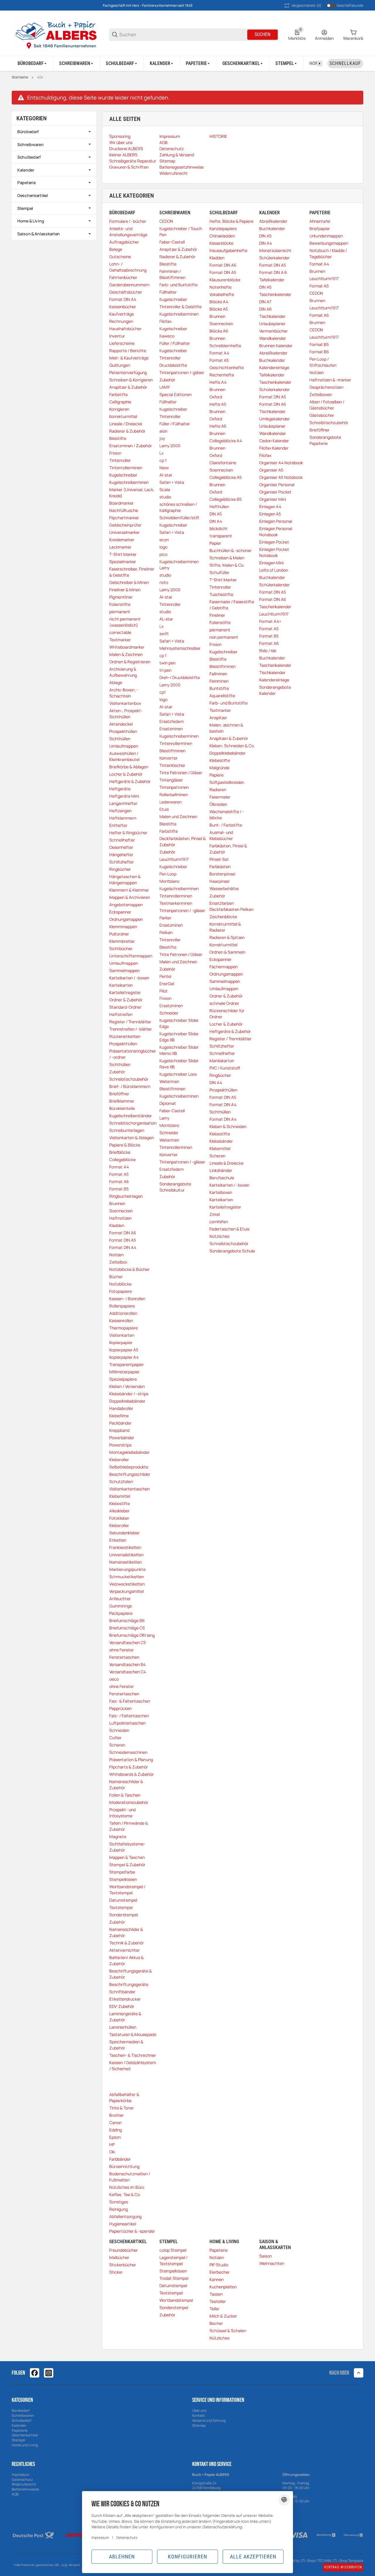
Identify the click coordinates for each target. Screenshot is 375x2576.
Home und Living (25, 2445)
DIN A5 (216, 514)
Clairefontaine (223, 463)
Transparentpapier (127, 1364)
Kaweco (167, 336)
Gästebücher (322, 415)
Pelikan (166, 932)
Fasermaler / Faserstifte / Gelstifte (232, 605)
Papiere (217, 775)
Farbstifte (119, 394)
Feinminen (219, 681)
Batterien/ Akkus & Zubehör (126, 1960)
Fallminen (218, 674)
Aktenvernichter (125, 1950)
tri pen (165, 670)
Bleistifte (118, 438)
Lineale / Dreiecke (126, 424)
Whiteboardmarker (127, 647)
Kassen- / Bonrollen (127, 1299)
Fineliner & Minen (125, 590)
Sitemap (199, 2425)
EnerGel (167, 984)
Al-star (166, 475)
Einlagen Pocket (274, 542)
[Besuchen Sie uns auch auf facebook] (35, 2373)
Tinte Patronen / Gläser (181, 773)
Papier (215, 543)
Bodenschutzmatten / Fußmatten (130, 2177)
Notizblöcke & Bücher (129, 1269)
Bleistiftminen (172, 751)
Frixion (115, 453)
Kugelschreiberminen (129, 482)
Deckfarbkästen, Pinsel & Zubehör (183, 841)
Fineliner (217, 615)
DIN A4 (216, 521)
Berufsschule (222, 1178)
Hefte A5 (218, 404)
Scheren (117, 1745)
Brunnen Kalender (276, 346)
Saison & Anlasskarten (39, 234)
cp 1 (163, 460)
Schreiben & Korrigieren (131, 380)
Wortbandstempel (176, 2300)
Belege (116, 249)
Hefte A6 (218, 426)
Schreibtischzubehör (129, 1079)
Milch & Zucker (223, 2316)
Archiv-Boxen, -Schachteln (124, 693)
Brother (116, 2115)
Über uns (199, 2410)
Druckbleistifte (173, 365)
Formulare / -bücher (128, 221)
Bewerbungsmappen (329, 243)
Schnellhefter (122, 840)
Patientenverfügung (128, 372)
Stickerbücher (123, 2265)
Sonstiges (119, 2202)
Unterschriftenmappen (131, 956)
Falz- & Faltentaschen (130, 1701)
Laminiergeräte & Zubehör (125, 2017)
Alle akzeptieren (253, 2557)
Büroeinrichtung (124, 2166)
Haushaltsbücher (125, 329)
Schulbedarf (29, 157)
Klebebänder (221, 1141)
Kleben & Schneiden (228, 1126)
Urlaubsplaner (272, 324)
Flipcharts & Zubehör (129, 1767)
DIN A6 (266, 309)
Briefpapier (320, 228)
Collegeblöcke (122, 1160)
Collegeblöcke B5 (226, 499)
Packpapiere (121, 1613)
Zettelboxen (321, 394)
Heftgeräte (120, 789)
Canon (115, 2122)
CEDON (166, 221)
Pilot (163, 991)
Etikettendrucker (125, 1999)
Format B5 (119, 1189)
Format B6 (319, 352)
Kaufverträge (122, 314)
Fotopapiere (121, 1291)
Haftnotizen (120, 1218)
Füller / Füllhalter (175, 343)
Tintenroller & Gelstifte (180, 307)
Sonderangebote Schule (232, 1251)
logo (163, 547)
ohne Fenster (122, 1650)
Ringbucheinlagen (126, 1196)
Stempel (25, 208)
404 (40, 77)
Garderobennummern (129, 285)
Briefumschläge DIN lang (132, 1635)
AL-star (166, 619)
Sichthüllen (120, 739)
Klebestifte (120, 1503)
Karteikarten (121, 985)
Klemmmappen (123, 927)
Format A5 (119, 1174)
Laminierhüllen (123, 2027)
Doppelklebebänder (127, 1401)
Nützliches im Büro (127, 2187)
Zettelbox (118, 1262)
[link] (54, 132)
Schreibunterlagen (127, 1130)
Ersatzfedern (172, 721)
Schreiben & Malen (227, 558)
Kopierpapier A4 (124, 1357)
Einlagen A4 (270, 507)
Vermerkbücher (273, 331)
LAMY (165, 387)
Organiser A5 (271, 470)
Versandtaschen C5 (128, 1642)
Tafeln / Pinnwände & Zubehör (129, 1826)
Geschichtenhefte (227, 367)
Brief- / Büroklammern (130, 1086)
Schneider (169, 1013)
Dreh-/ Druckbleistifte (180, 677)
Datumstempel (123, 1900)
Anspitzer (218, 718)
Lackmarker (120, 547)
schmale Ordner (224, 1003)
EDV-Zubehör (122, 2006)
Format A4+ (270, 621)
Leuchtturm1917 (174, 859)
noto (164, 582)
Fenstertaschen (124, 1657)
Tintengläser (171, 780)
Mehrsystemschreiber (180, 648)
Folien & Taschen (125, 1795)
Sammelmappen (125, 970)
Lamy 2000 (170, 446)
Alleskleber (119, 1511)
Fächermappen (224, 967)
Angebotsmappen (126, 905)
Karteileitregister (125, 992)
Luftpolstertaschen (127, 1723)
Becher (216, 2323)
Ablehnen (122, 2557)
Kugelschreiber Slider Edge (179, 1023)
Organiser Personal (277, 485)
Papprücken (120, 1708)
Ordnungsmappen (126, 919)
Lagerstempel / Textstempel (173, 2260)
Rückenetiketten (125, 1036)
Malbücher (119, 2257)
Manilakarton (222, 1061)
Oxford (216, 397)
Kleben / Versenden (127, 1386)
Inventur (117, 336)
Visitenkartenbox (125, 703)
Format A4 (119, 1167)
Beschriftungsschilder (130, 1474)
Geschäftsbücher (126, 292)
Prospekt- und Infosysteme (122, 1813)
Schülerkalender (275, 258)
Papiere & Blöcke (125, 1145)
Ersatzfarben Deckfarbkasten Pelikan (231, 906)
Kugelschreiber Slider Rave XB (179, 1064)
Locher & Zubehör (126, 774)
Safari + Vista (172, 482)
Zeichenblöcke (223, 917)
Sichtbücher (121, 948)
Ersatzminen (171, 729)
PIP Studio (219, 2265)
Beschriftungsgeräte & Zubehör (131, 1974)
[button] (359, 2373)
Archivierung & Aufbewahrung (123, 672)
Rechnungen (121, 321)
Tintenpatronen (174, 787)
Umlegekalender (275, 419)
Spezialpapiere (123, 1379)
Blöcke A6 (219, 331)
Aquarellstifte (222, 696)
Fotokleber (119, 1518)
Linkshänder (221, 1170)
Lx (161, 453)
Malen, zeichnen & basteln (226, 728)
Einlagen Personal (276, 521)
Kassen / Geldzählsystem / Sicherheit (133, 2066)
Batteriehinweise (25, 2489)
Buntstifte (219, 688)
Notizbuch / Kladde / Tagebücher (328, 253)
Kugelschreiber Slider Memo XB (179, 1050)
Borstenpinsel (222, 874)
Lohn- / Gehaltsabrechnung (128, 267)
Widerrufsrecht (24, 2484)
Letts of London (274, 570)
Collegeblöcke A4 (226, 441)
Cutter (115, 1738)
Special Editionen (175, 394)
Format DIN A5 (123, 1240)
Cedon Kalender (274, 441)
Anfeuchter (120, 1599)
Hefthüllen (219, 507)
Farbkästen (220, 867)
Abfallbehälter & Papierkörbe (124, 2097)
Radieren (218, 790)
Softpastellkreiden (227, 782)
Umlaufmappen (124, 746)
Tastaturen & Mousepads (133, 2034)
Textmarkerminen (176, 903)
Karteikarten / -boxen (129, 978)
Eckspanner (120, 912)
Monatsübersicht (275, 250)
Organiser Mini (273, 499)
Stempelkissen (123, 1879)
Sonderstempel (124, 1915)
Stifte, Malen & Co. (227, 565)
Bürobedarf (28, 132)
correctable (120, 632)
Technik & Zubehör (127, 1943)
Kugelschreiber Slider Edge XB (179, 1037)
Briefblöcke (120, 1152)
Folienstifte (120, 604)
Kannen (217, 2279)
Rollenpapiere (122, 1306)
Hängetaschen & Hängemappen (125, 880)
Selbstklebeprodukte (129, 1467)
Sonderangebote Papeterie (325, 440)
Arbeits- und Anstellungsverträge (128, 232)
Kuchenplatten (223, 2287)
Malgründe (219, 768)
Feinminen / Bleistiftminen (172, 274)
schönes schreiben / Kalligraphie (178, 507)
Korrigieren (119, 409)
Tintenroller (120, 460)
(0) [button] (306, 5)
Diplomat (168, 1103)
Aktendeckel (121, 724)
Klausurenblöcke (225, 280)
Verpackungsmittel (127, 1591)
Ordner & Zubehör (126, 1000)
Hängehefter (121, 855)
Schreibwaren (30, 144)
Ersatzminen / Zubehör (131, 446)
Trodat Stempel (174, 2278)
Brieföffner (119, 1094)
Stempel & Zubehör (127, 1865)
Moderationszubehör (129, 1802)
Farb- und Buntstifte (178, 285)
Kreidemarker (122, 540)
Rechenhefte (222, 375)
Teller (214, 2309)
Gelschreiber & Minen (129, 582)
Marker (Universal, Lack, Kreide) (132, 493)
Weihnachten (272, 2263)
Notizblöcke (120, 1284)
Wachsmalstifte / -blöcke (227, 815)
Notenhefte (220, 287)
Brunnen (117, 1203)
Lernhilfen (219, 1222)
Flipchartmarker (124, 518)
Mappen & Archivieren (130, 897)
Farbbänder (120, 2159)
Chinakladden (222, 236)
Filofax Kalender (274, 448)
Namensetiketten (126, 1562)
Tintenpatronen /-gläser (182, 372)
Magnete (118, 1837)
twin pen (167, 663)
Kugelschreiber (123, 475)
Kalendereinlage (274, 367)
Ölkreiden (218, 804)
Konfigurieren (187, 2557)
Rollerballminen (174, 795)
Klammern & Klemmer (129, 890)
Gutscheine (120, 257)
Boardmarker (121, 503)
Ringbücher (120, 869)
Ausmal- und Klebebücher (221, 835)
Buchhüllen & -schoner (231, 550)
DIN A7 (265, 302)
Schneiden (119, 1730)
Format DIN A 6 (273, 272)
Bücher (116, 1277)
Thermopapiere (123, 1328)
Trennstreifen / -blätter (131, 1029)
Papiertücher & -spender (132, 2231)
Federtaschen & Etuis (229, 1229)
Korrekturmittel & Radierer (225, 927)
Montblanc (169, 881)
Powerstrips (120, 1445)
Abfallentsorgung (125, 2216)
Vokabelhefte (222, 294)
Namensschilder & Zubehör (126, 1785)
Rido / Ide (268, 651)
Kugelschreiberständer (131, 1116)
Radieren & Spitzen (227, 937)
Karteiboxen (221, 1192)
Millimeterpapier (124, 1372)
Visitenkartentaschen (129, 1489)
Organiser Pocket (275, 492)
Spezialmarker (123, 562)
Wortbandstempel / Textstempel (127, 1890)
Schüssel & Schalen (228, 2331)
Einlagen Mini (271, 563)
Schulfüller (219, 572)
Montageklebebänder (129, 1452)
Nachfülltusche (124, 510)
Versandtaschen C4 (128, 1672)
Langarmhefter (123, 803)
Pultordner (119, 934)
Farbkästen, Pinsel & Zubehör (228, 849)
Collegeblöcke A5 (226, 477)
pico (163, 554)
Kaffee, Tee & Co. (125, 2194)
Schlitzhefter (122, 862)
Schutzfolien (121, 1481)
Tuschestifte (221, 594)
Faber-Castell (172, 242)
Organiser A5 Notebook (281, 477)
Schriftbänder (122, 1992)
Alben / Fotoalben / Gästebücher (327, 405)
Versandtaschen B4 (127, 1664)
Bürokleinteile (122, 1108)
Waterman (169, 1081)
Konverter (168, 758)
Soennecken (121, 1211)
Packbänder (120, 1423)
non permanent (224, 637)
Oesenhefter (121, 847)
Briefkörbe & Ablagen (129, 767)
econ (164, 540)
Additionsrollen (123, 1313)
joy (162, 438)
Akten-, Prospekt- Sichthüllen (126, 714)
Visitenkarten (122, 1335)
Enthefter (118, 825)
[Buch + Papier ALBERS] (56, 34)
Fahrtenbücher (123, 277)
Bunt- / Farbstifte (226, 825)
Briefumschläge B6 (127, 1621)
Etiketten (118, 1540)
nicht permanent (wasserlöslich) (125, 622)
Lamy (164, 1118)
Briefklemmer (122, 1101)
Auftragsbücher (124, 242)
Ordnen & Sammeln (227, 952)
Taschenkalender (275, 294)
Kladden (117, 1225)
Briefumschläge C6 (127, 1628)
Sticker (116, 2272)
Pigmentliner (121, 597)
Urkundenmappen (326, 236)
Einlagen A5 (270, 514)
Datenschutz (22, 2480)
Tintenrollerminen (126, 468)
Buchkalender (272, 228)
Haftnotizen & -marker (330, 380)
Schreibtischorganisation (133, 1123)
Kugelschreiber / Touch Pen (181, 232)
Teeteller (218, 2301)
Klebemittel (120, 1496)
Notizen (116, 1255)
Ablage (116, 682)
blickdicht (219, 528)
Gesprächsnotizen (326, 387)
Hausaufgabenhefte (228, 250)
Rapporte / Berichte (128, 351)
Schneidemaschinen (128, 1752)
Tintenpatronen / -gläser (182, 910)
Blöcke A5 (219, 309)
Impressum (21, 2475)
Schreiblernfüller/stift (179, 518)
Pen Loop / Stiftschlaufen (323, 362)
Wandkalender (273, 338)
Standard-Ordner (125, 1007)
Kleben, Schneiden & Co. (232, 746)
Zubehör (117, 1072)
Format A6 (119, 1181)
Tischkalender (272, 316)
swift (164, 634)
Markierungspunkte (127, 1569)
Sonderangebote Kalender (275, 690)
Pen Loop (168, 874)
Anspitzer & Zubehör (128, 387)
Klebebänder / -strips (129, 1394)
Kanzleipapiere (223, 228)
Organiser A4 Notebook (281, 463)
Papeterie (219, 2250)
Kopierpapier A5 (124, 1350)
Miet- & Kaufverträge (129, 358)
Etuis (164, 809)
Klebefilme (119, 1416)
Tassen (216, 2294)
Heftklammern (123, 818)
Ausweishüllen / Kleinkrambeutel (124, 756)
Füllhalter (168, 292)
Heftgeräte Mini (124, 796)
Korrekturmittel (123, 416)
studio (165, 497)
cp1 (162, 692)
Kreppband (119, 1430)
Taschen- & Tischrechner (133, 2055)
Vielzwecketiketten (127, 1584)
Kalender (26, 170)
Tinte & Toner (122, 2108)
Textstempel (121, 1907)
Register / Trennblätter (130, 1022)
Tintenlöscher (172, 765)
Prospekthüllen (123, 731)
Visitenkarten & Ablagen (132, 1138)
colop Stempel (173, 2250)
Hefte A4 (218, 382)
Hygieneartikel (123, 2224)
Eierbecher (220, 2272)
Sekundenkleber (124, 1533)
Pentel (165, 976)
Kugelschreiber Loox (178, 1074)
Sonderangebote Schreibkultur (175, 1187)
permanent (120, 612)
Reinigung (119, 2209)
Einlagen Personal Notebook (276, 532)
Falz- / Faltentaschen (129, 1716)
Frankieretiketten (125, 1547)
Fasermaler (220, 797)
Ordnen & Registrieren (130, 662)
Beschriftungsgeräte (129, 1984)
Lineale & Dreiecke (226, 1163)
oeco (114, 1679)
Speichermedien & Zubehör (126, 2045)
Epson (115, 2137)
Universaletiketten (126, 1555)
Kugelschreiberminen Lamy (179, 565)
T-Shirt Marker (123, 554)
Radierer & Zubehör (127, 431)
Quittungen (120, 365)
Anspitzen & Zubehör (229, 738)
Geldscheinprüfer (125, 525)
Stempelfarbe (122, 1872)
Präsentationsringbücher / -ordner (133, 1054)
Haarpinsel (219, 881)
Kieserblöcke (221, 243)
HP (112, 2144)
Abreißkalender (273, 221)
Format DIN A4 (123, 299)
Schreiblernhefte (225, 346)
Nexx (164, 468)
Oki (112, 2152)
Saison (266, 2256)
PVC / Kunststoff (225, 1068)
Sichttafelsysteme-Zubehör (127, 1847)
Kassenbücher (123, 307)
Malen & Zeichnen (126, 654)
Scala (165, 490)
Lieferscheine (122, 343)
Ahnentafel (320, 221)
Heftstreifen (121, 1014)
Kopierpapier (121, 1342)
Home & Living (31, 221)
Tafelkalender (272, 280)
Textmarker (120, 640)
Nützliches (219, 1236)
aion (163, 431)
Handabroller (121, 1408)
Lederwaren (171, 802)
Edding (116, 2130)
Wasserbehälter (224, 888)
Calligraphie (120, 402)
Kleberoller (119, 1460)
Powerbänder (122, 1438)
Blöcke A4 (219, 302)
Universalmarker (125, 532)
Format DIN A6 (123, 1233)
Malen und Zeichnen (178, 816)
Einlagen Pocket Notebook (274, 552)
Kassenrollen (121, 1320)
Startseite (20, 77)
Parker (165, 918)
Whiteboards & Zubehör (131, 1774)
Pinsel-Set (219, 859)
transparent (221, 536)
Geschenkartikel (33, 195)
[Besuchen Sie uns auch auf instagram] (49, 2373)
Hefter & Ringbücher (128, 833)
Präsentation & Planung (131, 1760)
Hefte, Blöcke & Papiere (231, 221)
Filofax (165, 321)
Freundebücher (123, 2250)
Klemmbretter (122, 941)
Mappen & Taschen (127, 1857)
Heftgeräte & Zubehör (130, 781)
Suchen (262, 34)
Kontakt (199, 2415)
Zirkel (215, 1214)
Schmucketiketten (127, 1577)
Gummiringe (121, 1606)
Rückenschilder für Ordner (227, 1014)
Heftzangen (120, 811)
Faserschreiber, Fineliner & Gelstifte (132, 572)
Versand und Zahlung (209, 2420)
